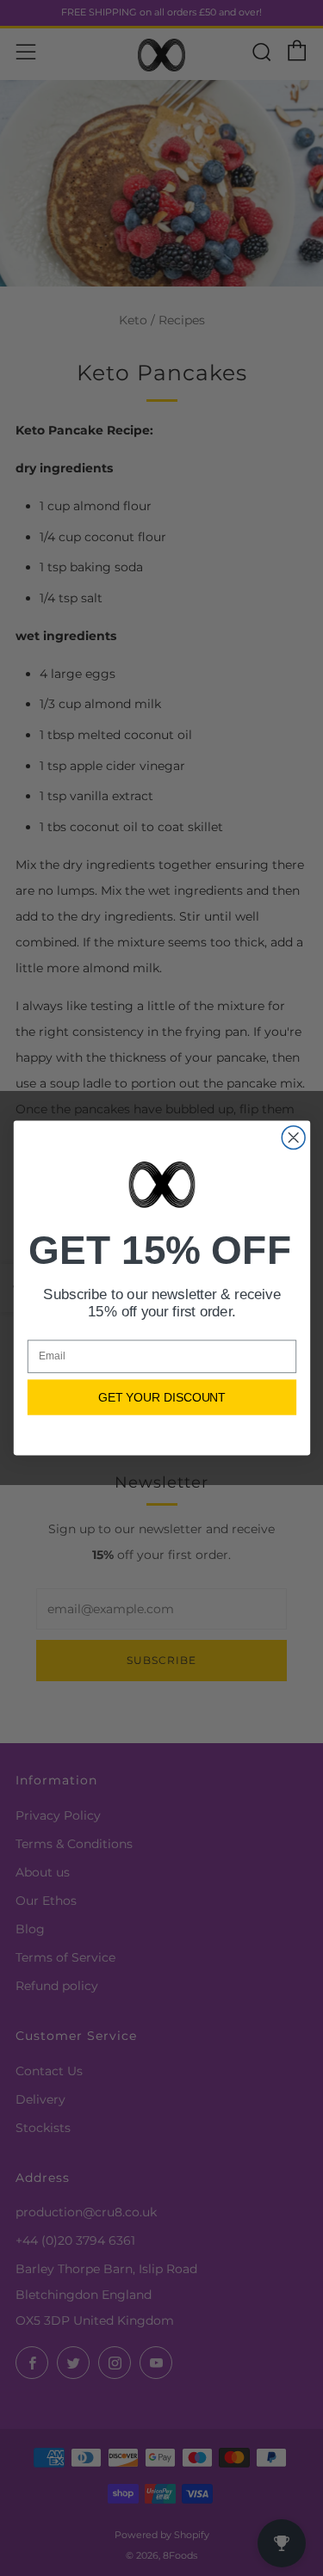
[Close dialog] (293, 1138)
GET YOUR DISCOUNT (162, 1397)
